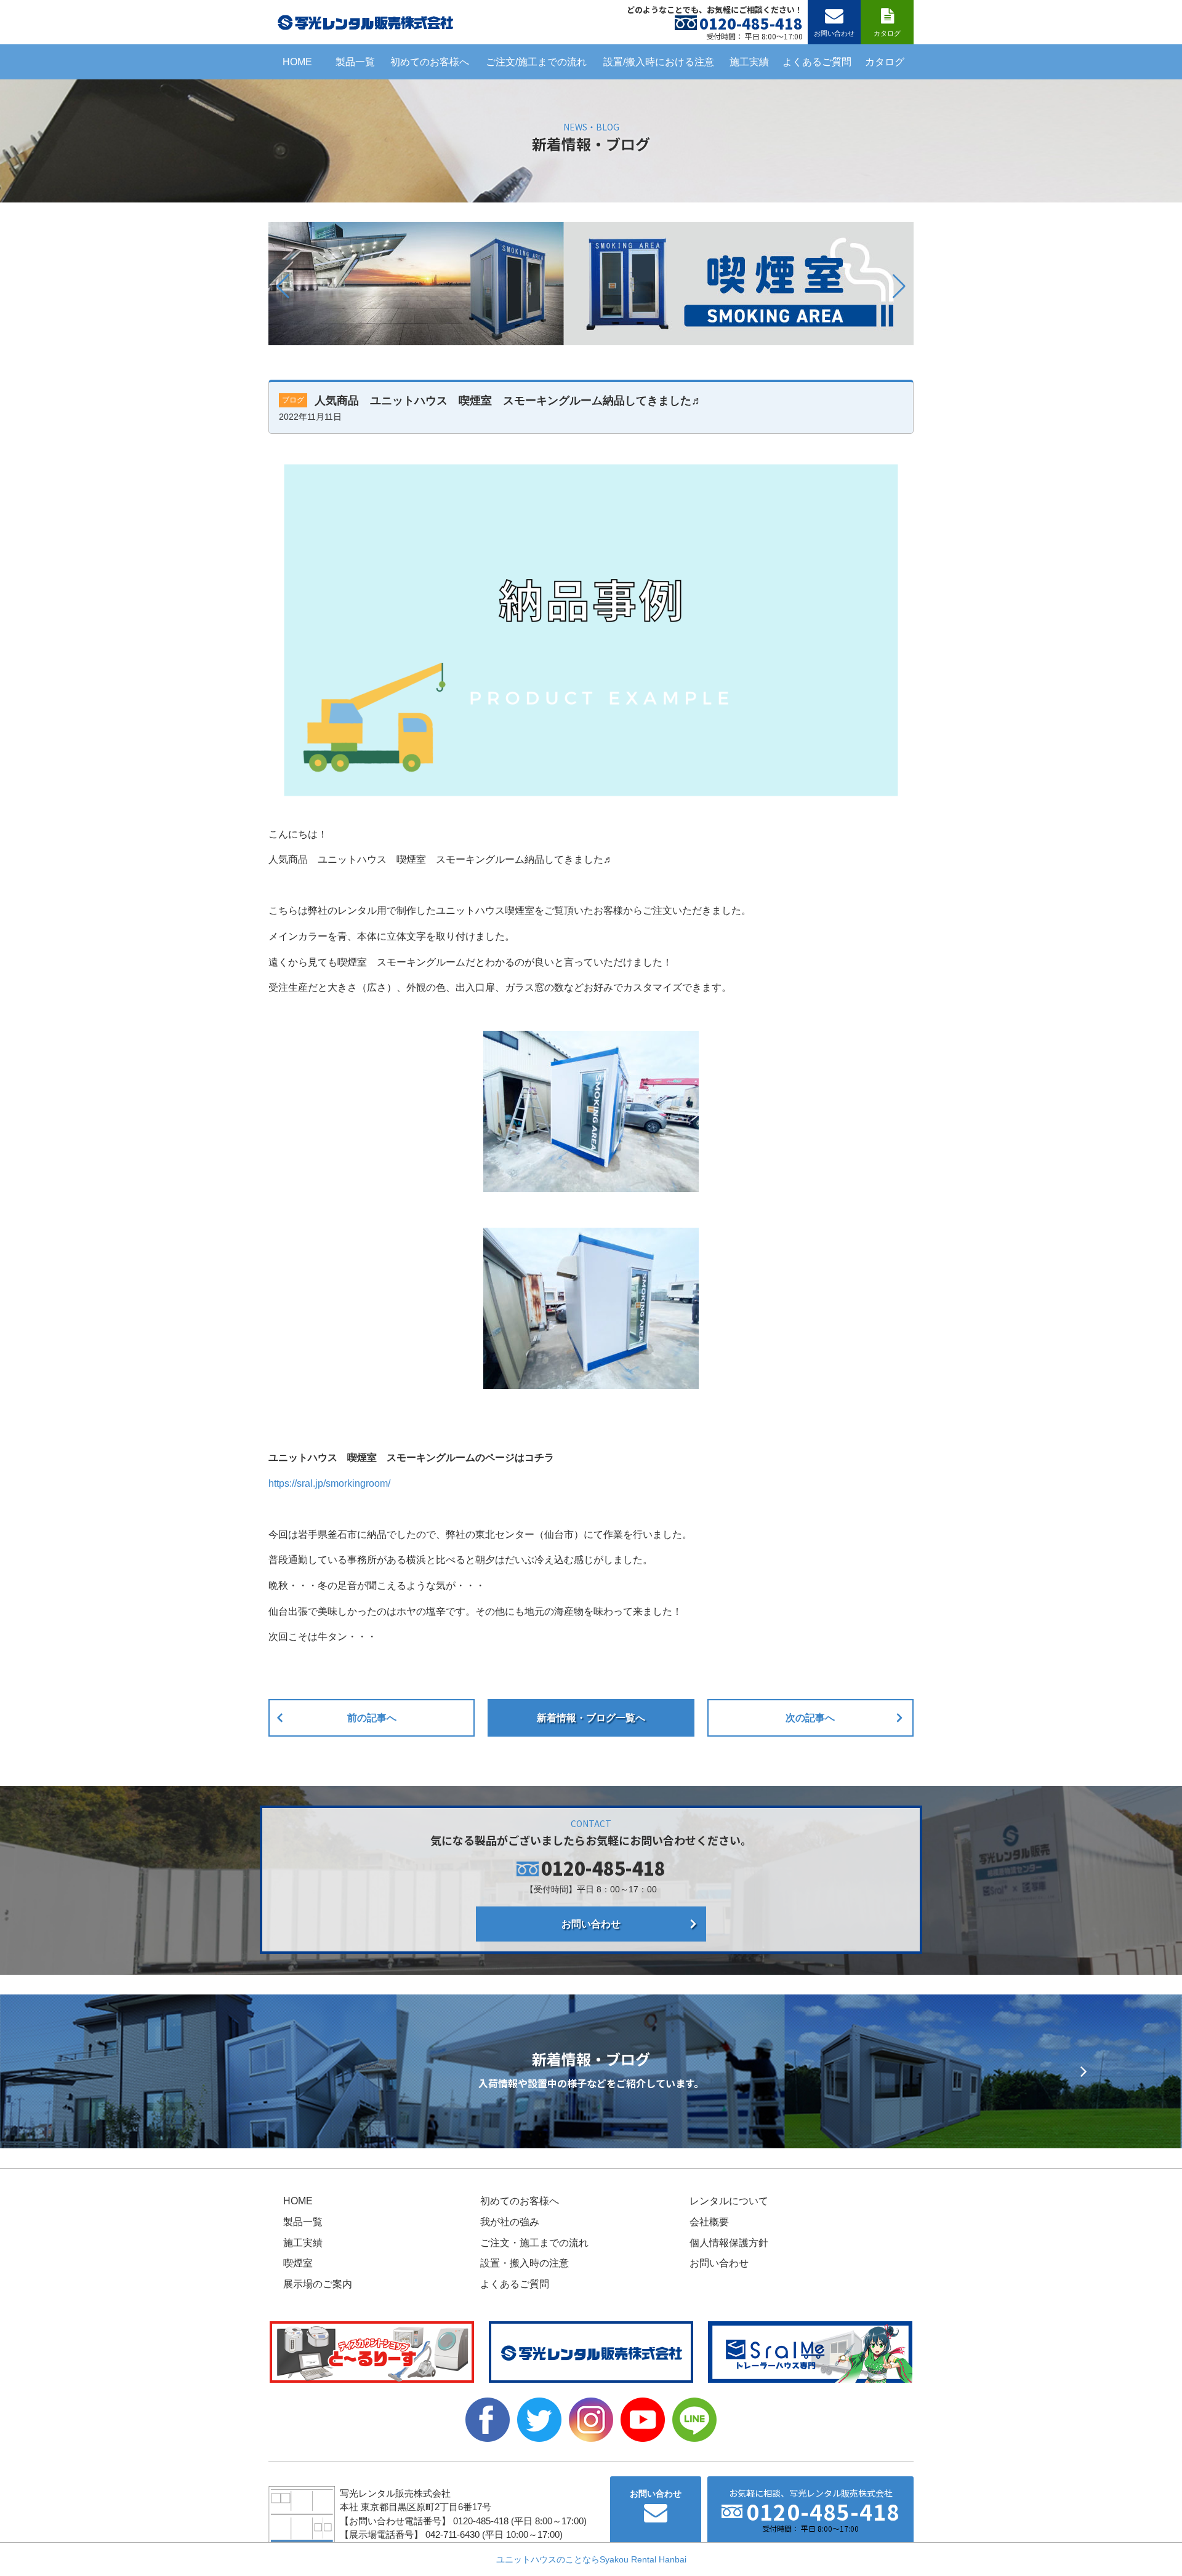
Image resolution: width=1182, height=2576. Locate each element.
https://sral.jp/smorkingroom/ (329, 1483)
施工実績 (749, 62)
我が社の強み (510, 2222)
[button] (283, 286)
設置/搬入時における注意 (659, 62)
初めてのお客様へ (430, 62)
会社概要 (709, 2222)
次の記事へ (810, 1718)
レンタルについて (729, 2201)
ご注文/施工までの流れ (536, 62)
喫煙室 (298, 2263)
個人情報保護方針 (729, 2243)
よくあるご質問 (817, 62)
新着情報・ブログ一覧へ (591, 1718)
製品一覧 (355, 62)
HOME (297, 62)
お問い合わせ (591, 1924)
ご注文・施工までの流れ (534, 2243)
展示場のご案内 (318, 2284)
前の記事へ (372, 1718)
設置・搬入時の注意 (525, 2263)
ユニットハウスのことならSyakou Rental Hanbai (591, 2559)
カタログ (885, 62)
